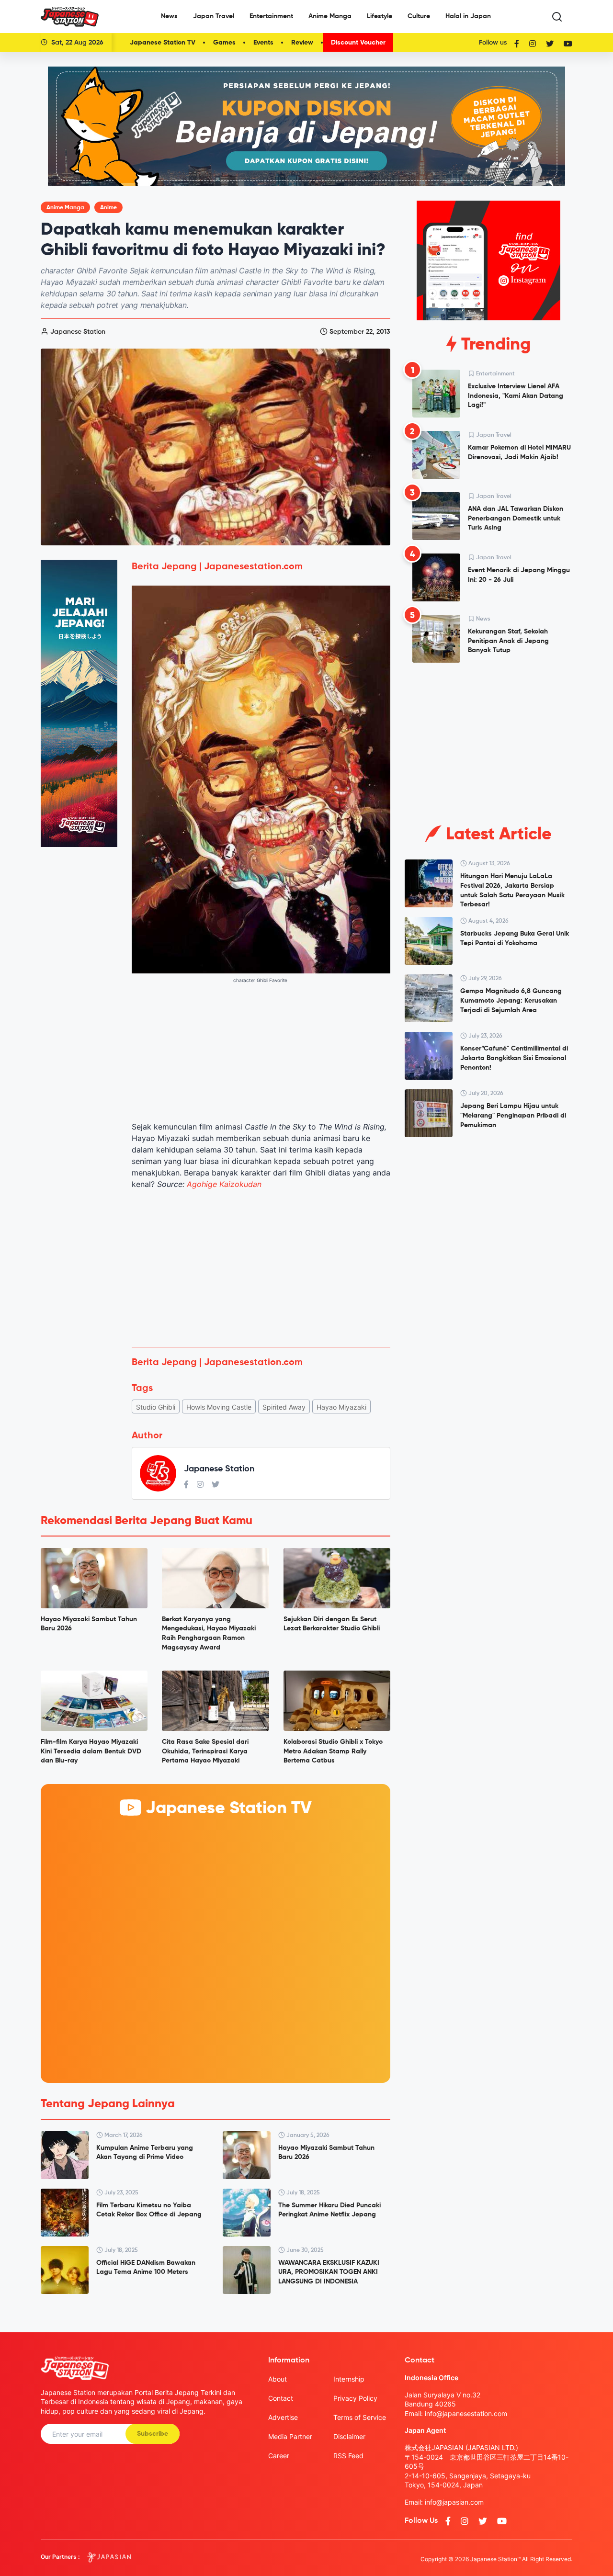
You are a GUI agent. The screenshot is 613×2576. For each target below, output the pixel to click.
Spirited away (284, 1407)
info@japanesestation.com (466, 2413)
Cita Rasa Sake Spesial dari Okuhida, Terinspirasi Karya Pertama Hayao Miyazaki (205, 1751)
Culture (419, 16)
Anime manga (65, 208)
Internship (349, 2379)
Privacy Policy (355, 2398)
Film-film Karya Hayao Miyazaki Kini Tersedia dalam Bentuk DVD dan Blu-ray (91, 1751)
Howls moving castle (219, 1407)
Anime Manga (330, 16)
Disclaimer (349, 2436)
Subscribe (153, 2434)
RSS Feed (348, 2456)
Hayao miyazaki (341, 1407)
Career (279, 2456)
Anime (108, 208)
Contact (281, 2398)
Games (224, 43)
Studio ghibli (156, 1407)
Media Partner (290, 2436)
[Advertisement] (261, 1268)
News (169, 16)
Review (302, 43)
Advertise (283, 2417)
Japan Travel (214, 16)
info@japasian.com (454, 2502)
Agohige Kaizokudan (224, 1184)
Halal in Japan (468, 16)
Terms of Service (360, 2417)
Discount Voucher (358, 43)
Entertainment (271, 16)
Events (263, 43)
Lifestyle (380, 16)
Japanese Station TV (163, 43)
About (278, 2379)
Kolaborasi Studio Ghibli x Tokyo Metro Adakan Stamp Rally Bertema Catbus (333, 1751)
